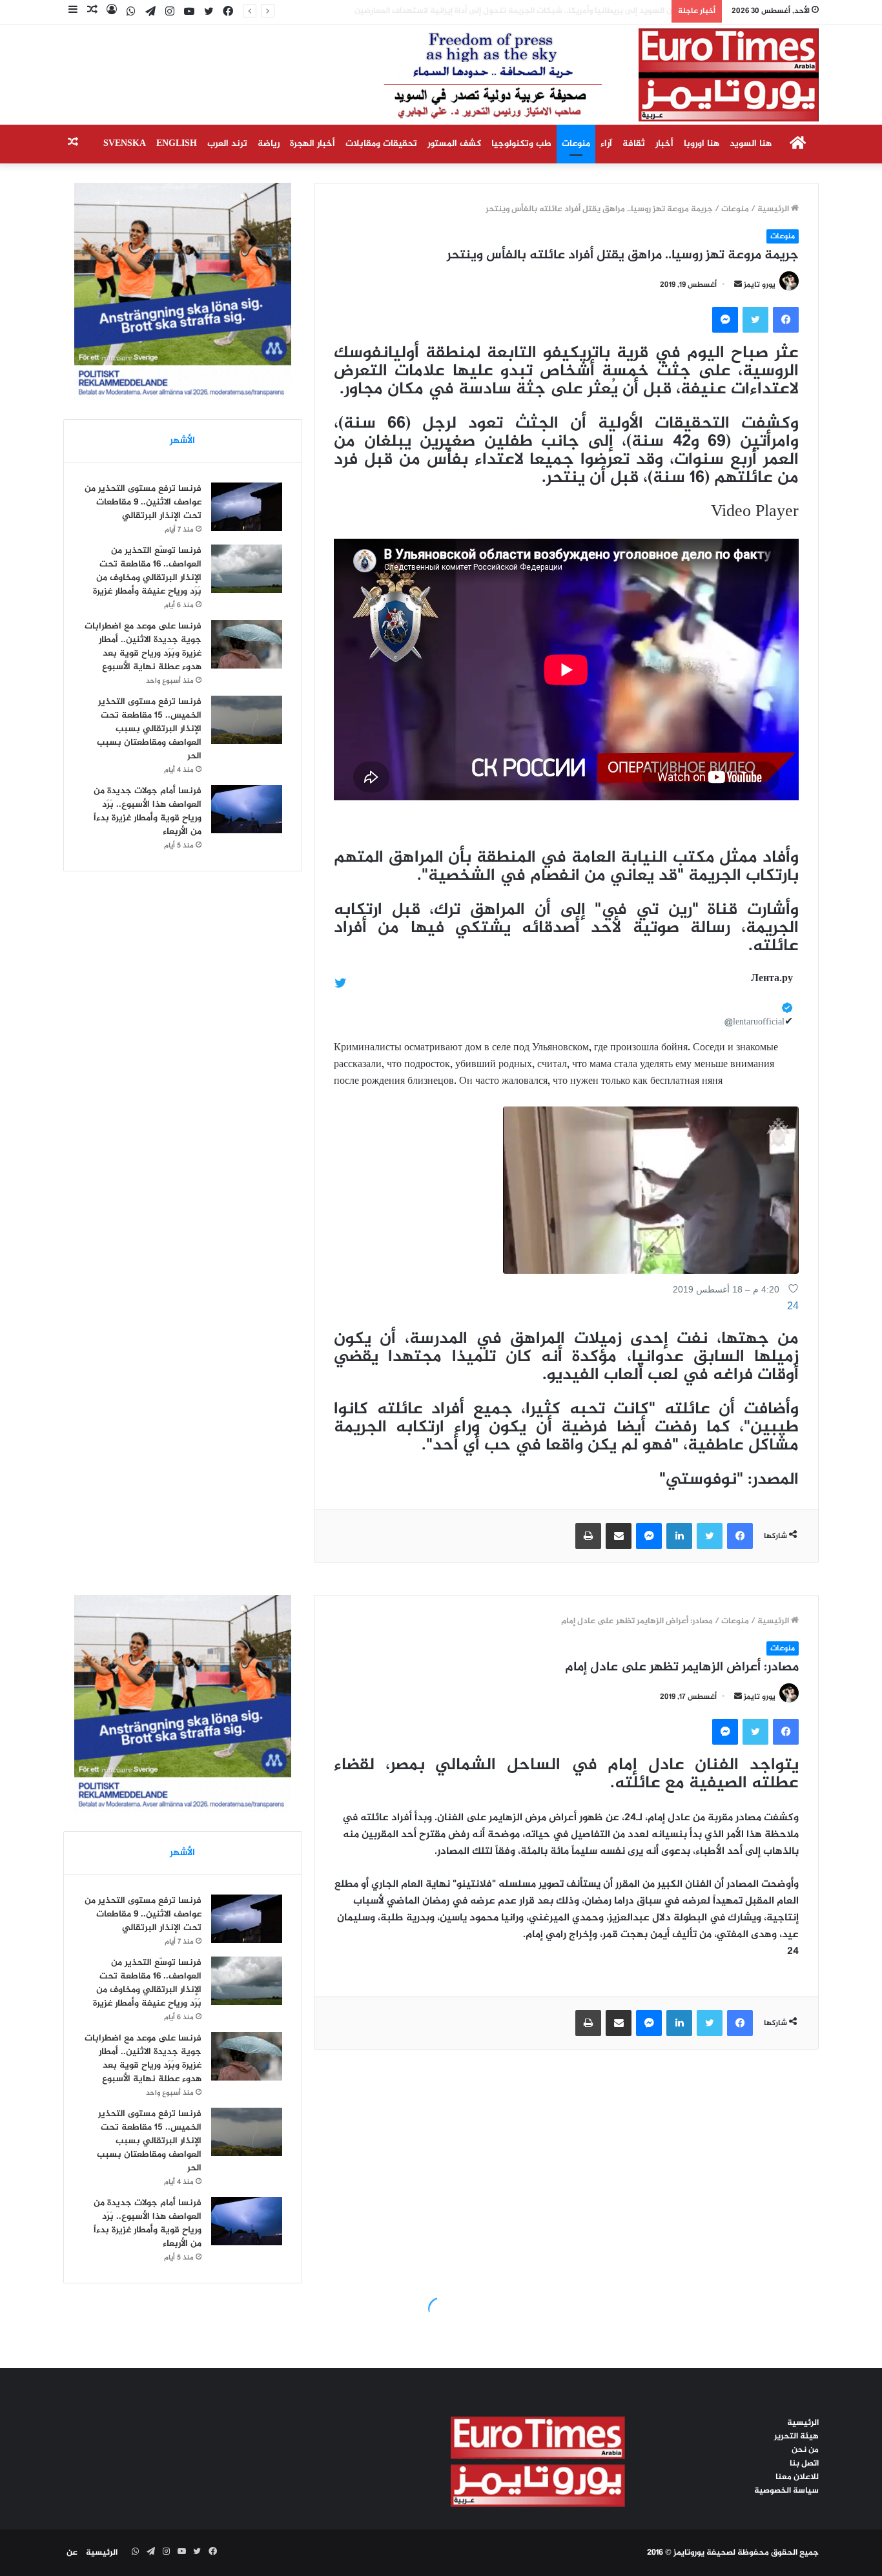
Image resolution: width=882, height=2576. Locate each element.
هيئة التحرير (796, 2436)
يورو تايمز (760, 285)
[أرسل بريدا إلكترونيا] (738, 285)
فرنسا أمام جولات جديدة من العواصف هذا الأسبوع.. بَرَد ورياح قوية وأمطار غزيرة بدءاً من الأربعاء (148, 811)
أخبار (664, 144)
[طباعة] (588, 1536)
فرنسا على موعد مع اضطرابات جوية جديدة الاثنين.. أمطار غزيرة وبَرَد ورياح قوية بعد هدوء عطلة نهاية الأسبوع (143, 647)
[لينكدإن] (679, 1536)
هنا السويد (751, 144)
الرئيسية (774, 209)
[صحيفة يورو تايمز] (570, 75)
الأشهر (182, 441)
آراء (606, 144)
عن (72, 2553)
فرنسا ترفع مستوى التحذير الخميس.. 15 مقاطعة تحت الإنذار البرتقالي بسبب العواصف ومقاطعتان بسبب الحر (149, 729)
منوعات (576, 144)
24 (793, 1306)
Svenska (125, 144)
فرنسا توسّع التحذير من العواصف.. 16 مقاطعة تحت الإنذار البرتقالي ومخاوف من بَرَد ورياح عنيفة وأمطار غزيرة (147, 571)
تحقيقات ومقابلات (381, 144)
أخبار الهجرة (313, 144)
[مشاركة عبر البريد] (619, 1536)
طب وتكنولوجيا (521, 144)
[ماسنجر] (725, 320)
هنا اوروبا (702, 144)
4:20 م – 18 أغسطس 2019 (726, 1289)
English (177, 144)
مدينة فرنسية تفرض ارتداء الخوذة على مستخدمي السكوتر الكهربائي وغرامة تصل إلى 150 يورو (497, 11)
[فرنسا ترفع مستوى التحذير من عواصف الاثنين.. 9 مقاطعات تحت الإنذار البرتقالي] (247, 507)
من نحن (805, 2450)
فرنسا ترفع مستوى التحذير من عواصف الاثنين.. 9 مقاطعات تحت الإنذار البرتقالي (143, 502)
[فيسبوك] (786, 320)
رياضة (269, 144)
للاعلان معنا (797, 2477)
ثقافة (634, 144)
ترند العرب (227, 144)
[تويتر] (755, 320)
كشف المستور (454, 144)
